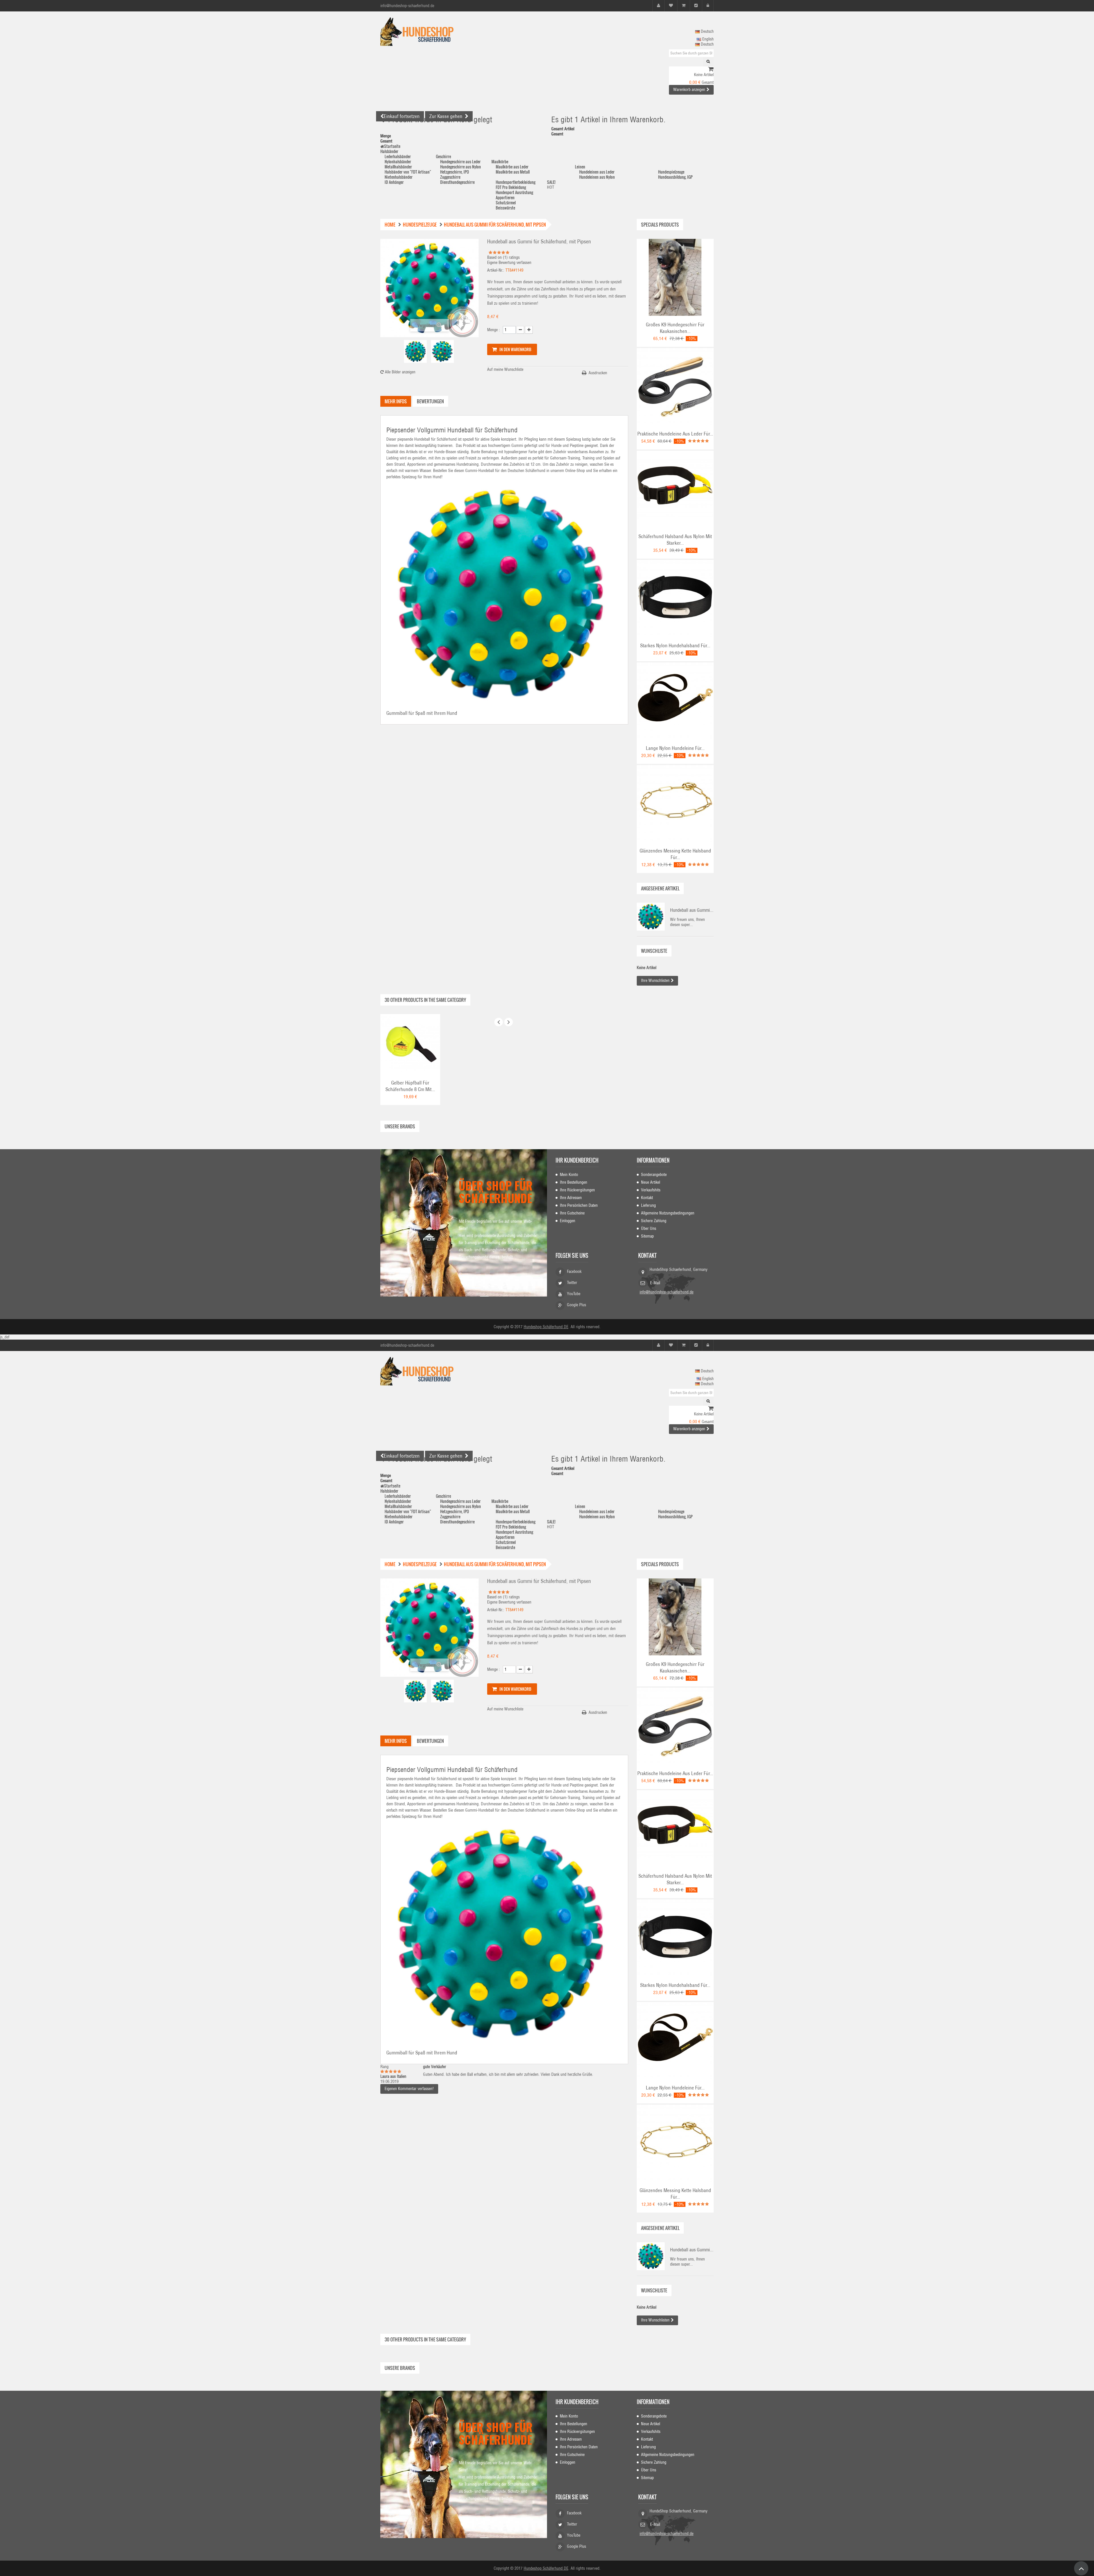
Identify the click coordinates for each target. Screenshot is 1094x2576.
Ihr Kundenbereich (577, 1160)
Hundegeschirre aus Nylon (461, 167)
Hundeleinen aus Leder (597, 172)
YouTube (574, 1294)
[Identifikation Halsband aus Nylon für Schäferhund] (675, 598)
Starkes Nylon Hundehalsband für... (675, 646)
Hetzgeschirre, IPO (455, 172)
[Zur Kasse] (696, 6)
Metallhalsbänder (398, 167)
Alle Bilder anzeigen (400, 372)
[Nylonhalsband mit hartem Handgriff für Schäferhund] (675, 489)
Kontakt (647, 1198)
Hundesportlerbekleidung (516, 182)
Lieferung (648, 1205)
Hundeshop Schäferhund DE (546, 1327)
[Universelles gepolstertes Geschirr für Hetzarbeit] (675, 277)
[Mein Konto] (659, 6)
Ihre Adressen (571, 1198)
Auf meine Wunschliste (505, 369)
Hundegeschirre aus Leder (460, 161)
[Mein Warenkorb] (684, 6)
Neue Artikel (651, 1182)
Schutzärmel (506, 203)
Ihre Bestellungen (573, 1182)
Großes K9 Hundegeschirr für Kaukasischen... (675, 328)
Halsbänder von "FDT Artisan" (408, 172)
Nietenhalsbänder (399, 177)
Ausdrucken (598, 373)
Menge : (494, 330)
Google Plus (576, 1305)
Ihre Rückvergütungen (577, 1190)
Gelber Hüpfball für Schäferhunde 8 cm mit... (410, 1086)
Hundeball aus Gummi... (692, 910)
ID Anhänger (394, 182)
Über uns (649, 1228)
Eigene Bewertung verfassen (509, 263)
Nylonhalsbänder (398, 161)
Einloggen (568, 1221)
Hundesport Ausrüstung (514, 192)
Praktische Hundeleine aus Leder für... (675, 434)
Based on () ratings (503, 257)
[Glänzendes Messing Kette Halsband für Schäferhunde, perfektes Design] (675, 803)
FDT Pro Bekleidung (511, 187)
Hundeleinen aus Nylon (597, 177)
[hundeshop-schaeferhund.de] (433, 32)
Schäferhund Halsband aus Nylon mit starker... (675, 540)
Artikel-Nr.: (496, 270)
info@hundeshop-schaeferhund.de (667, 1292)
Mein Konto (569, 1175)
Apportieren (505, 197)
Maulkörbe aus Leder (512, 167)
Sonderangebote (654, 1175)
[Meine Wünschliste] (671, 6)
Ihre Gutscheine (572, 1213)
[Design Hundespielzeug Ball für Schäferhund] (415, 351)
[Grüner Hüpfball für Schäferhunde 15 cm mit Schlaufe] (410, 1044)
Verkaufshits (651, 1190)
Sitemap (647, 1236)
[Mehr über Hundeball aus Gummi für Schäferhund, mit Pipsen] (651, 917)
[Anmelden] (708, 6)
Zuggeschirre (450, 177)
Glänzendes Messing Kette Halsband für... (675, 854)
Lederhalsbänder (398, 156)
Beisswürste (505, 208)
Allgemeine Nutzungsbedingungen (668, 1213)
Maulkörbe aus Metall (513, 172)
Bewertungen (430, 401)
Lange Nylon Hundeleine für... (675, 748)
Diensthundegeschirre (457, 182)
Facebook (574, 1271)
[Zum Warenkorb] (711, 70)
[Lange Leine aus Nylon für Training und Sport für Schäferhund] (675, 701)
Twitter (572, 1283)
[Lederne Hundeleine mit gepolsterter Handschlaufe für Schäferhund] (675, 386)
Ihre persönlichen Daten (579, 1205)
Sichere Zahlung (654, 1221)
